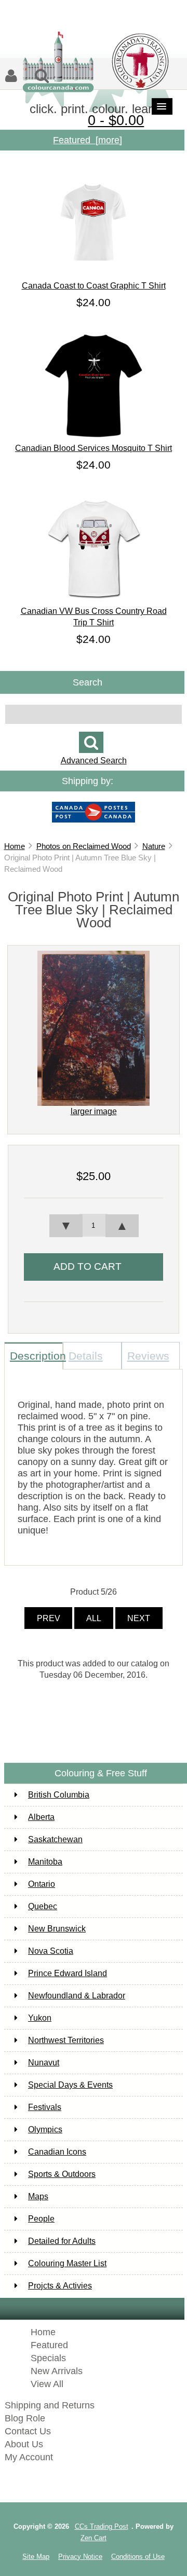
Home (15, 846)
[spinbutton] (94, 1225)
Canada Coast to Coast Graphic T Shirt (94, 286)
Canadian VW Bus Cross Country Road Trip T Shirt (94, 617)
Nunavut (44, 2063)
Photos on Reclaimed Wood (84, 846)
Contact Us (28, 2431)
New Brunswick (57, 1929)
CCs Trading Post (102, 2526)
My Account (29, 2457)
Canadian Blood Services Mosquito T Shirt (94, 448)
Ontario (42, 1884)
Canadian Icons (57, 2152)
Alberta (41, 1817)
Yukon (40, 2018)
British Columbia (59, 1795)
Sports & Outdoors (62, 2174)
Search (88, 682)
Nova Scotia (51, 1951)
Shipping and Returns (50, 2405)
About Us (24, 2444)
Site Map (36, 2557)
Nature (154, 846)
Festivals (45, 2107)
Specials (48, 2358)
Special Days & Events (70, 2085)
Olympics (45, 2129)
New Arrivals (57, 2371)
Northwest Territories (66, 2040)
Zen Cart (94, 2538)
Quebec (43, 1906)
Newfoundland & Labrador (77, 1996)
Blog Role (25, 2418)
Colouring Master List (67, 2263)
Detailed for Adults (62, 2241)
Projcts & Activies (60, 2286)
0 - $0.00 (116, 120)
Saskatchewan (55, 1839)
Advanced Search (94, 761)
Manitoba (45, 1862)
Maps (38, 2196)
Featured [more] (88, 140)
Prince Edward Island (68, 1973)
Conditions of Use (138, 2557)
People (41, 2219)
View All (47, 2384)
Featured (49, 2345)
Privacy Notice (80, 2557)
